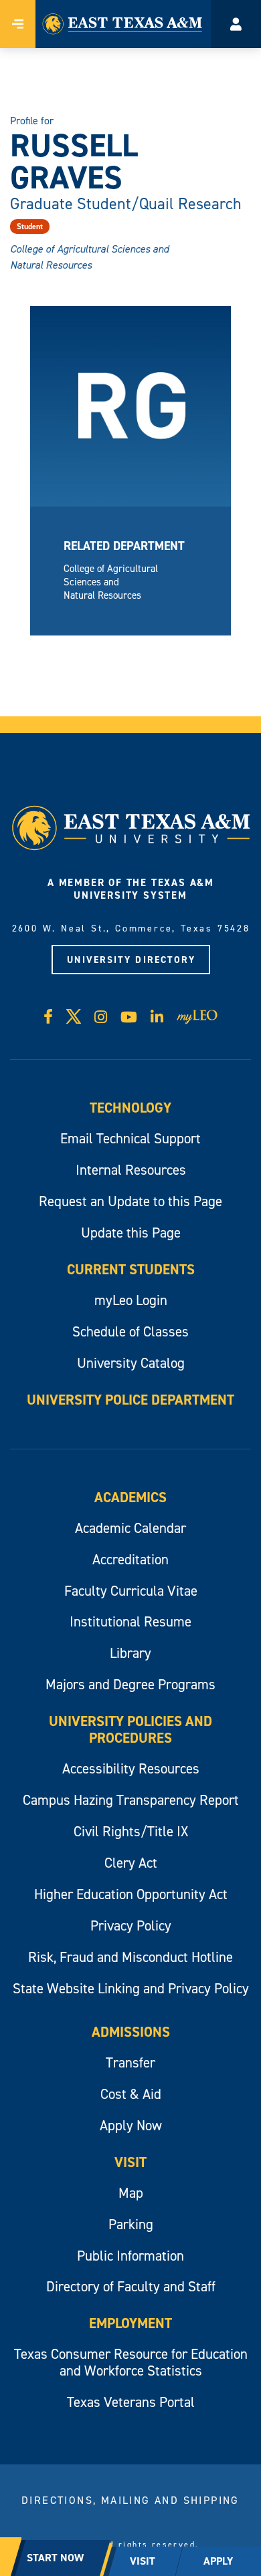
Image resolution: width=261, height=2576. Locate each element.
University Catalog (131, 1363)
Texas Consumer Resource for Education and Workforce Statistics (131, 2362)
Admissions (131, 2032)
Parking (131, 2224)
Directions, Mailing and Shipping (130, 2500)
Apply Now (131, 2125)
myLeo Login (131, 1300)
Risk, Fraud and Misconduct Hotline (130, 1957)
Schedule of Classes (130, 1331)
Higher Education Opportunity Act (131, 1894)
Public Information (130, 2256)
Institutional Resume (130, 1621)
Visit (130, 2162)
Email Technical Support (130, 1138)
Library (130, 1653)
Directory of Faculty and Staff (131, 2286)
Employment (130, 2323)
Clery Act (131, 1863)
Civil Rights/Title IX (131, 1831)
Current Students (131, 1269)
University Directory (131, 960)
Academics (130, 1497)
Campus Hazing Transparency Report (131, 1800)
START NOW (55, 2558)
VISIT (143, 2561)
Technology (130, 1108)
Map (131, 2193)
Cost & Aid (131, 2094)
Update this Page (131, 1233)
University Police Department (130, 1400)
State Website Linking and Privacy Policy (131, 1988)
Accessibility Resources (131, 1768)
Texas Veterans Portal (131, 2402)
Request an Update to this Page (130, 1201)
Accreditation (130, 1559)
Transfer (130, 2062)
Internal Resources (131, 1170)
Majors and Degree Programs (130, 1684)
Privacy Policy (131, 1925)
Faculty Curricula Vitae (131, 1591)
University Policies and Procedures (130, 1729)
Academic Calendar (130, 1528)
